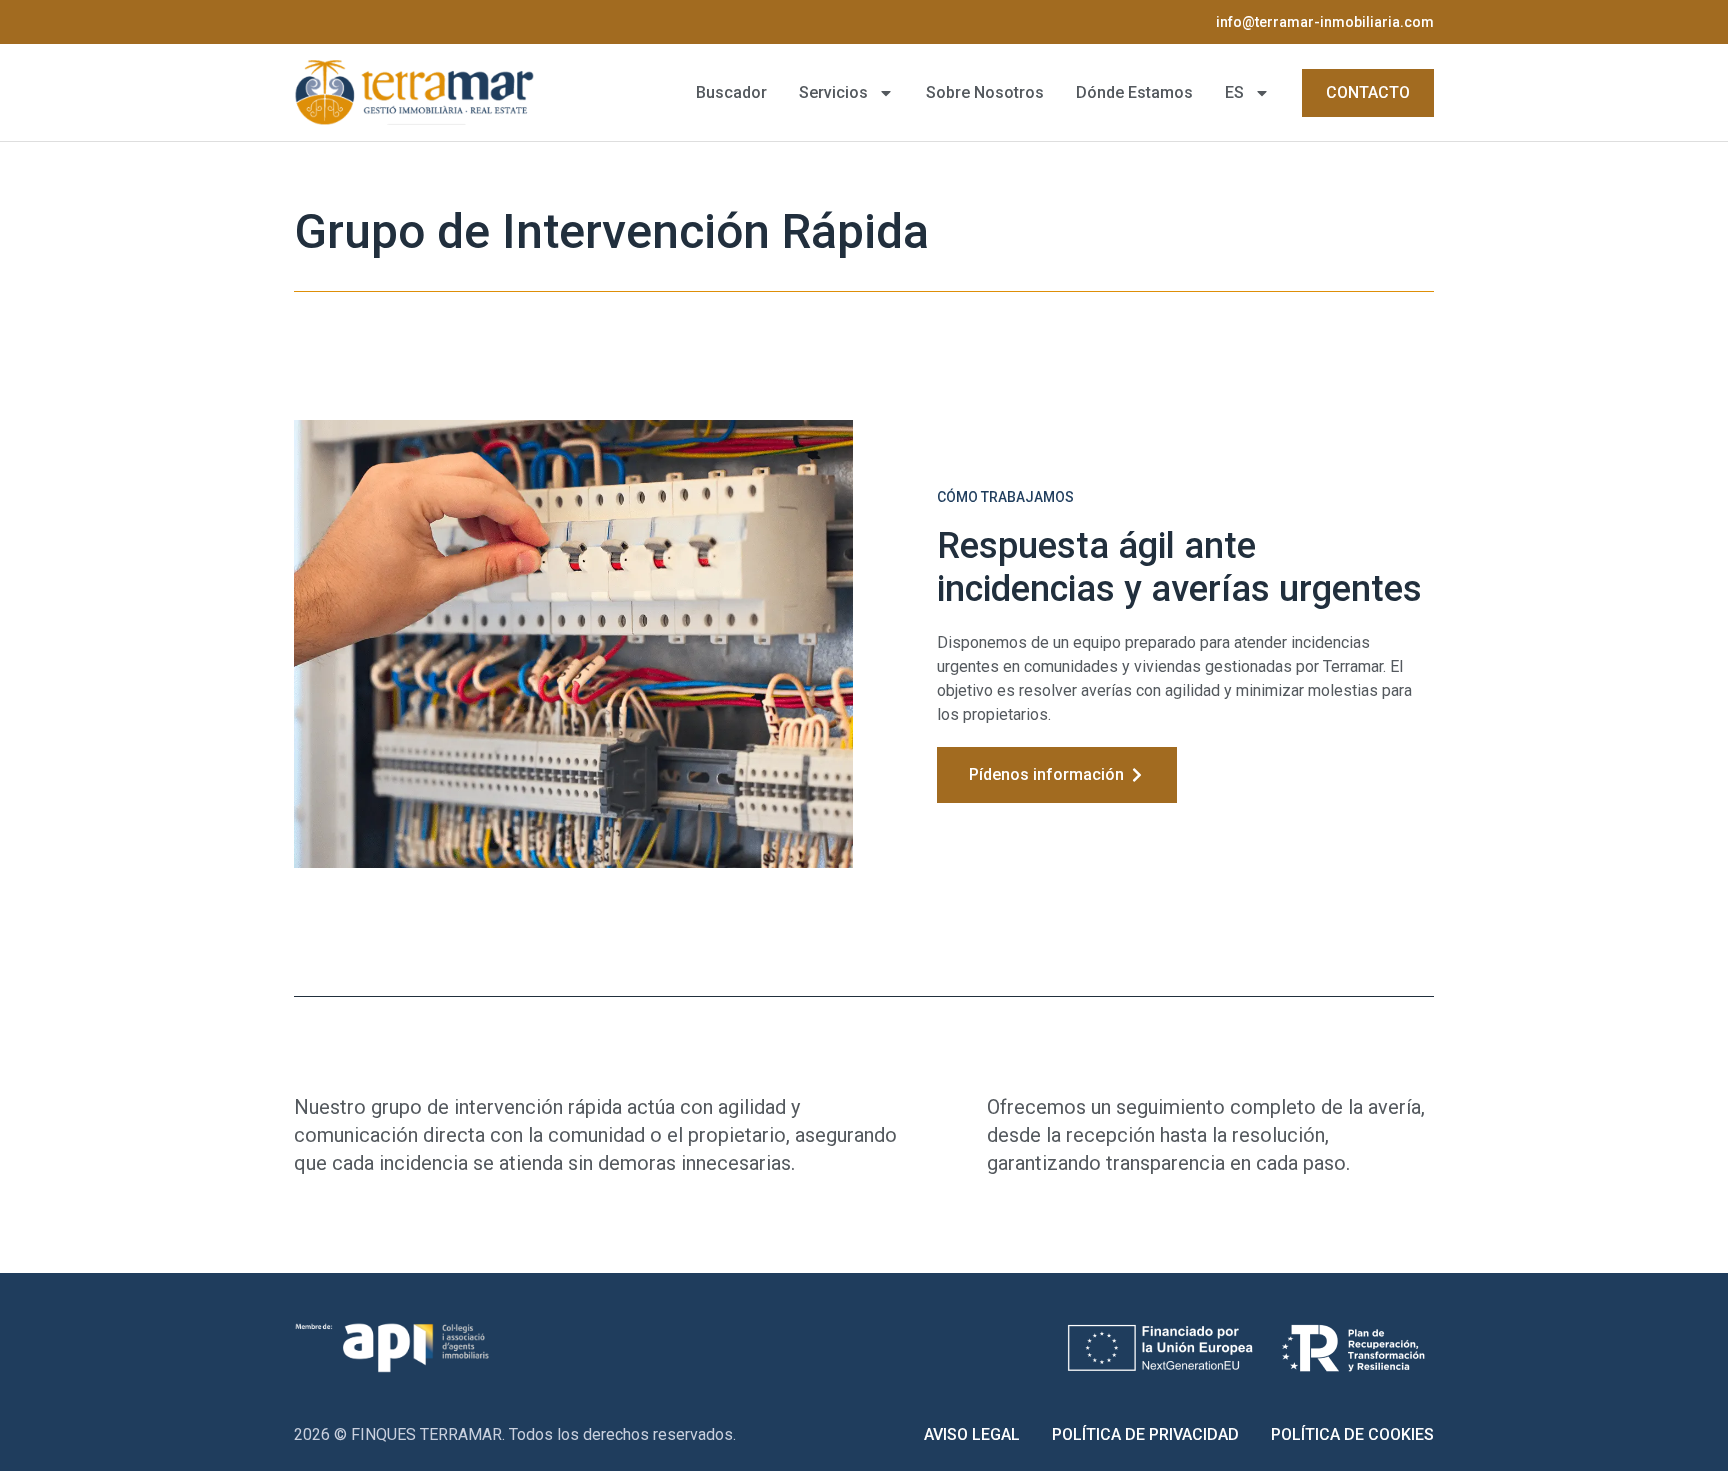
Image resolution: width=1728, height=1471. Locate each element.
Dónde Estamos (1134, 92)
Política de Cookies (1352, 1434)
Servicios (833, 92)
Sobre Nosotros (985, 92)
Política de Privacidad (1145, 1434)
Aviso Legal (972, 1434)
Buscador (731, 92)
